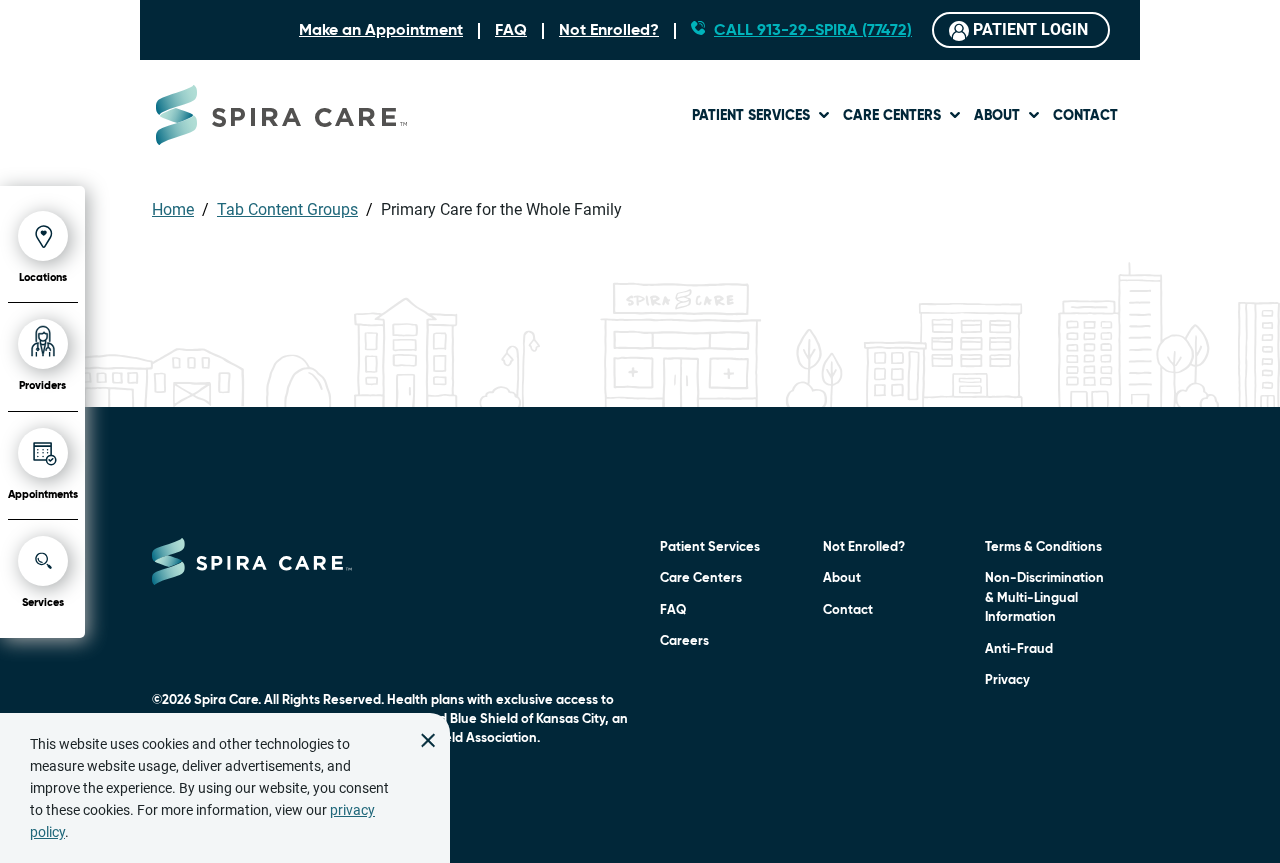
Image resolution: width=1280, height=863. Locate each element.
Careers (684, 641)
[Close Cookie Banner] (428, 735)
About (997, 116)
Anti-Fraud (1019, 649)
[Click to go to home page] (252, 561)
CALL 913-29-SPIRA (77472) (813, 31)
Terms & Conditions (1043, 547)
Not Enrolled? (609, 31)
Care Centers (892, 116)
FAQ (511, 31)
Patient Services (751, 116)
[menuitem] (761, 114)
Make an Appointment (381, 31)
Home (173, 209)
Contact (1085, 116)
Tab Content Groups (287, 209)
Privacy (1007, 680)
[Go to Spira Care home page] (281, 115)
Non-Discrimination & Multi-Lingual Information (1044, 598)
